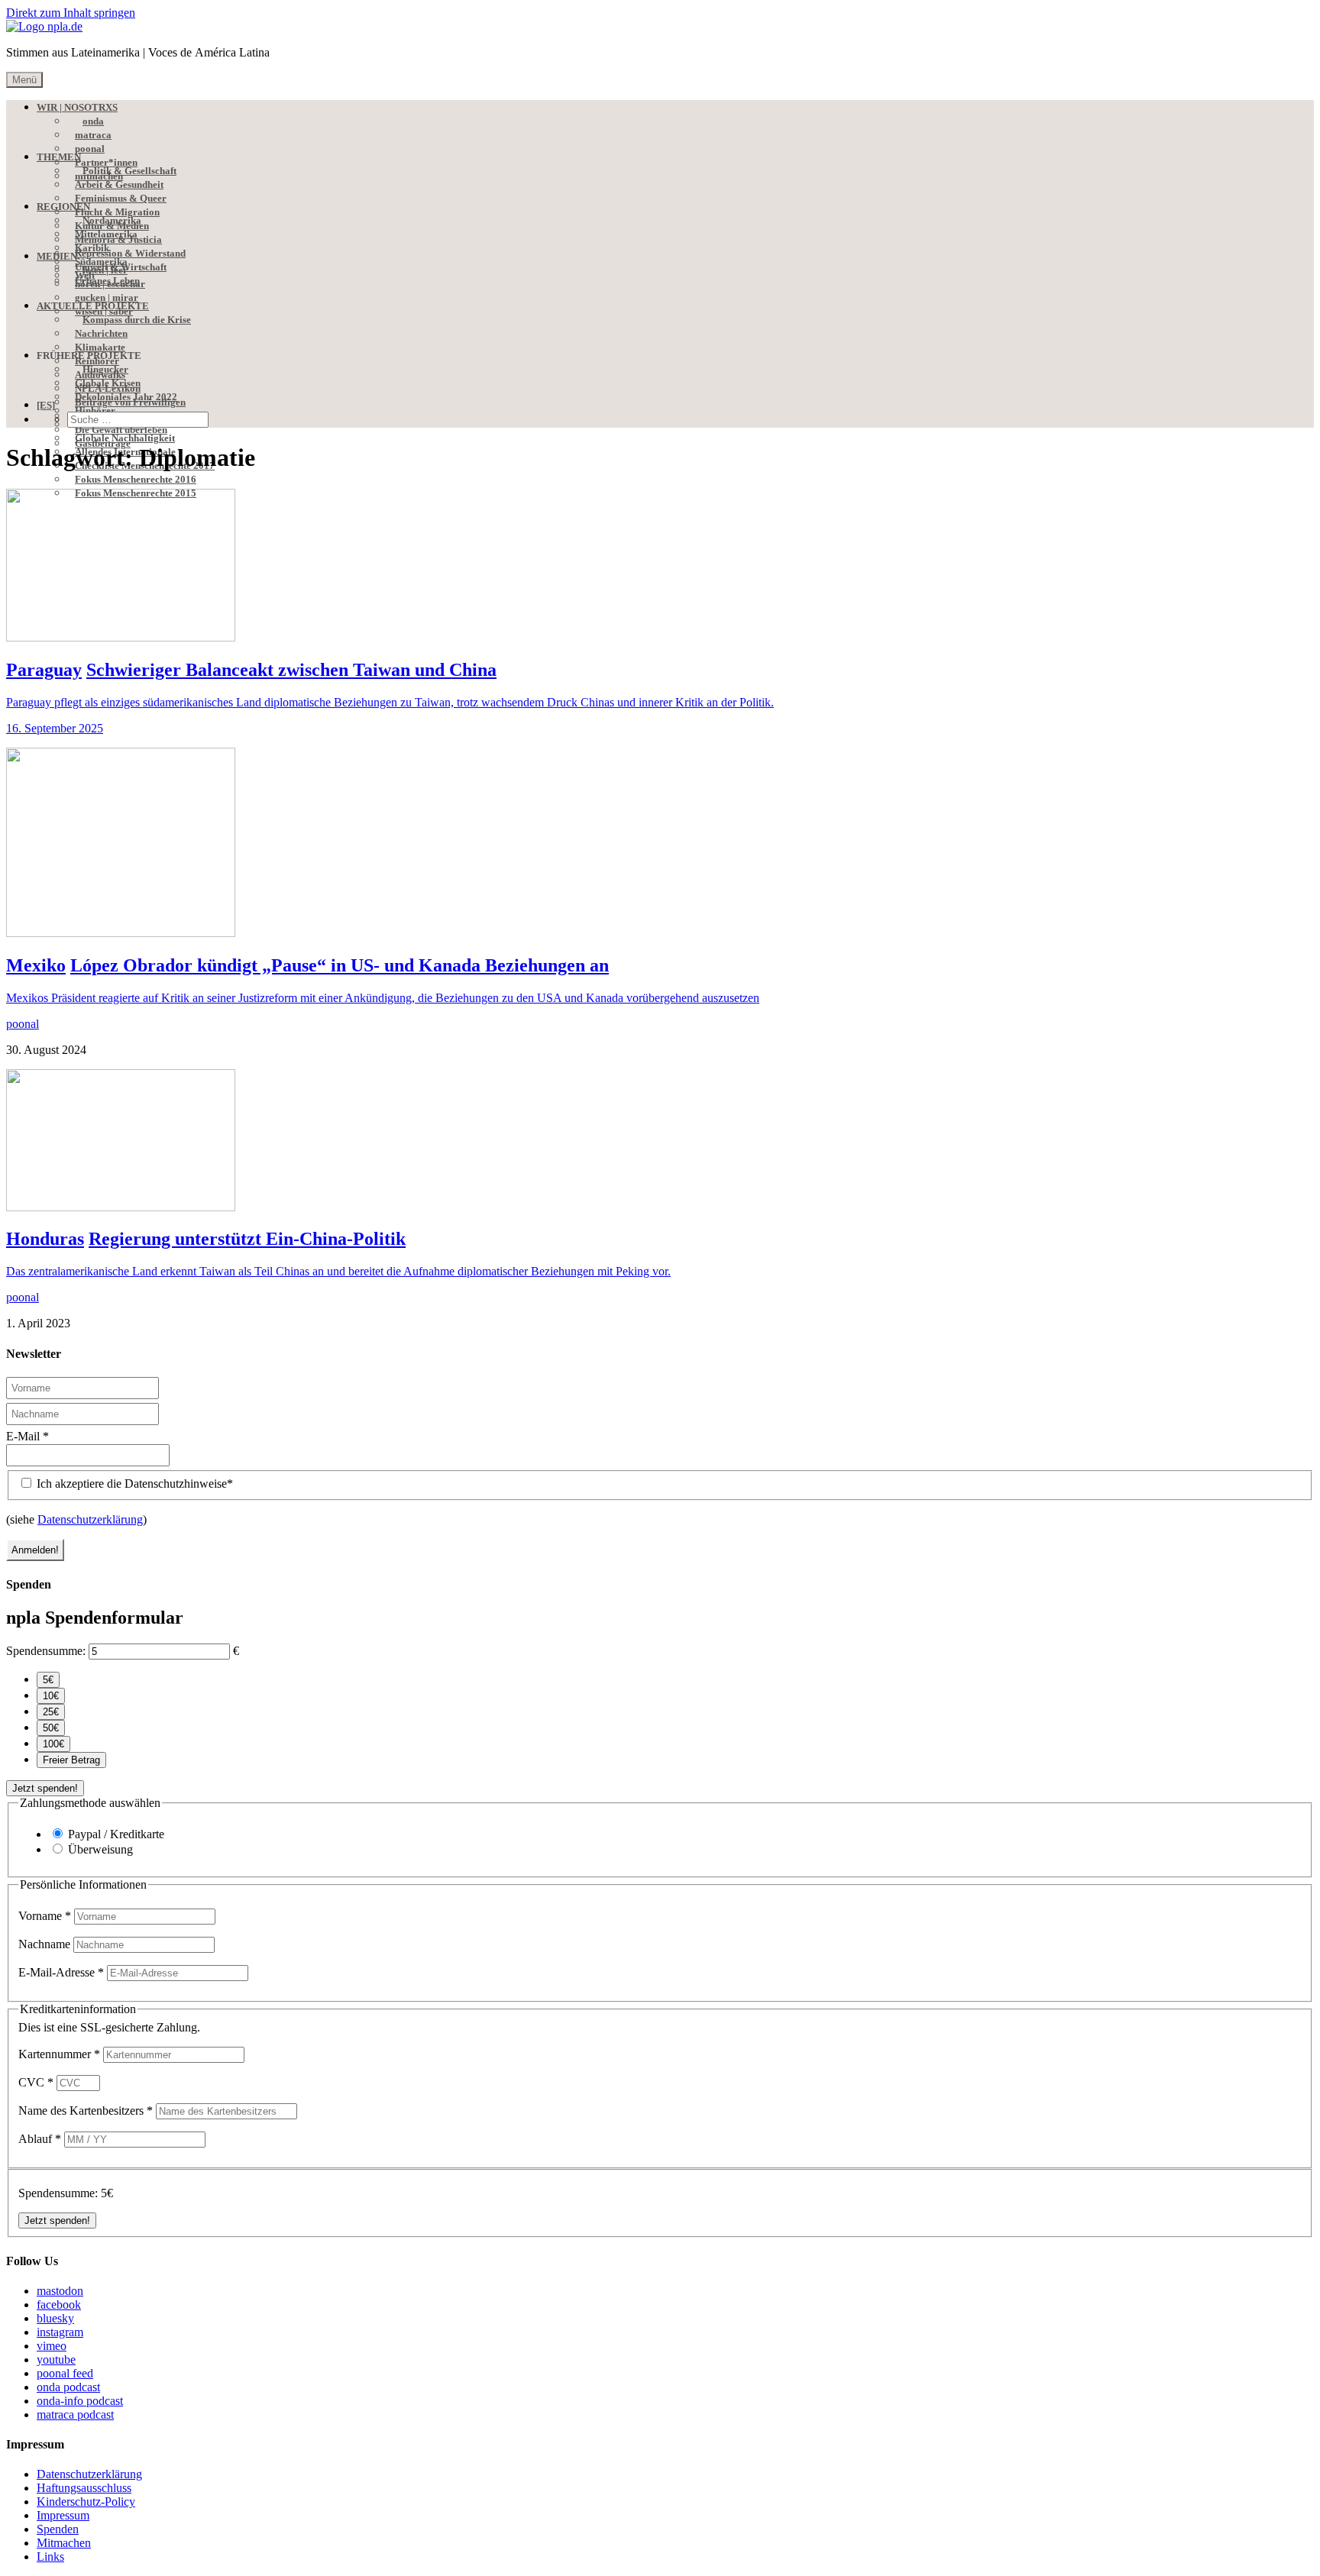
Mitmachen (64, 2543)
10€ (51, 1696)
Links (50, 2557)
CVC (36, 2082)
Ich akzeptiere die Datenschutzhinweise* (133, 1484)
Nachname (46, 1944)
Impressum (63, 2515)
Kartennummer (59, 2054)
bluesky (55, 2318)
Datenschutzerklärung (90, 1519)
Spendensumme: (46, 1651)
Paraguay (44, 670)
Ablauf (40, 2139)
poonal (23, 1024)
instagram (60, 2332)
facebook (59, 2305)
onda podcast (68, 2387)
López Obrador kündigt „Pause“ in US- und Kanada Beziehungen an (340, 965)
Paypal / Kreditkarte (116, 1834)
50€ (51, 1728)
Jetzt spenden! (45, 1788)
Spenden (58, 2529)
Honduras (45, 1239)
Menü (24, 80)
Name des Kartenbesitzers (86, 2111)
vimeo (52, 2346)
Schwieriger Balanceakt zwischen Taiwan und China (291, 670)
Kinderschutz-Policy (86, 2502)
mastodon (60, 2291)
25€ (51, 1712)
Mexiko (36, 965)
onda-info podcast (80, 2401)
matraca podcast (75, 2414)
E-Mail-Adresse (61, 1972)
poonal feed (65, 2373)
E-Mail (27, 1436)
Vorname (45, 1916)
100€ (53, 1744)
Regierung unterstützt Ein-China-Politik (247, 1239)
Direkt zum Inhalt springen (71, 13)
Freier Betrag (71, 1760)
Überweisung (100, 1849)
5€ (48, 1680)
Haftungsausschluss (84, 2488)
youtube (56, 2359)
